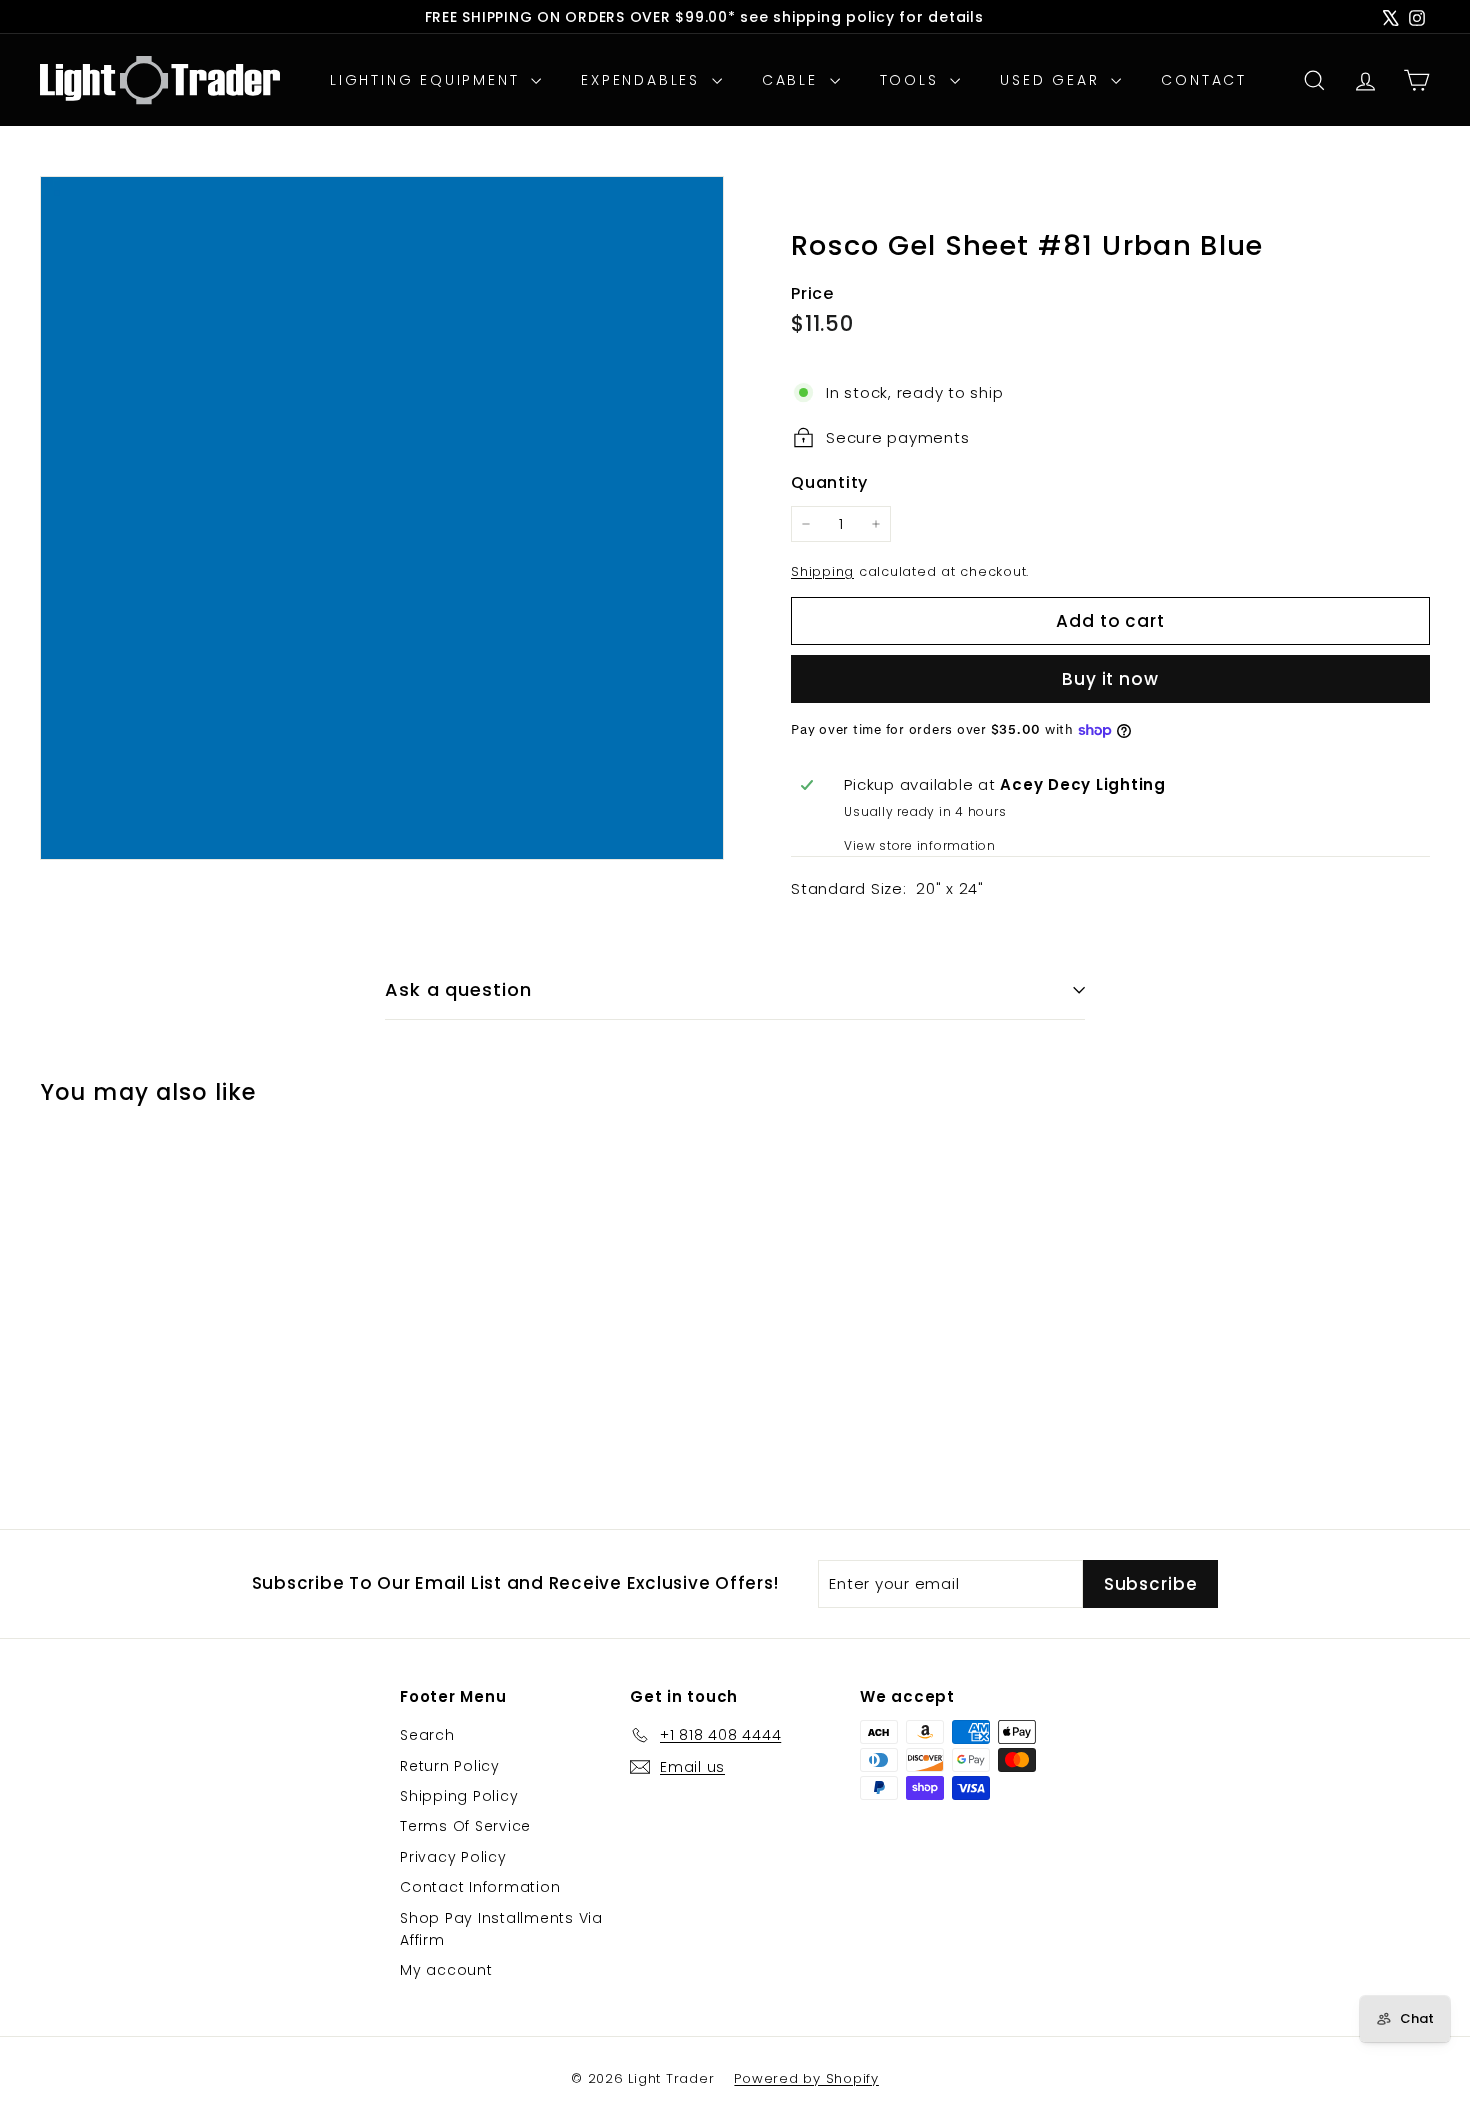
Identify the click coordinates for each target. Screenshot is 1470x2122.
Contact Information (480, 1887)
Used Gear (1053, 80)
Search (427, 1735)
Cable (793, 80)
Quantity (829, 482)
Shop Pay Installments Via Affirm (501, 1929)
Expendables (644, 80)
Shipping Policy (459, 1796)
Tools (913, 80)
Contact (1204, 80)
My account (446, 1970)
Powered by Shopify (806, 2078)
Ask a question (458, 989)
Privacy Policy (453, 1857)
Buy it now (1110, 679)
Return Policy (450, 1766)
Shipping (822, 571)
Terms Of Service (465, 1826)
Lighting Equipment (428, 80)
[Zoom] (382, 518)
